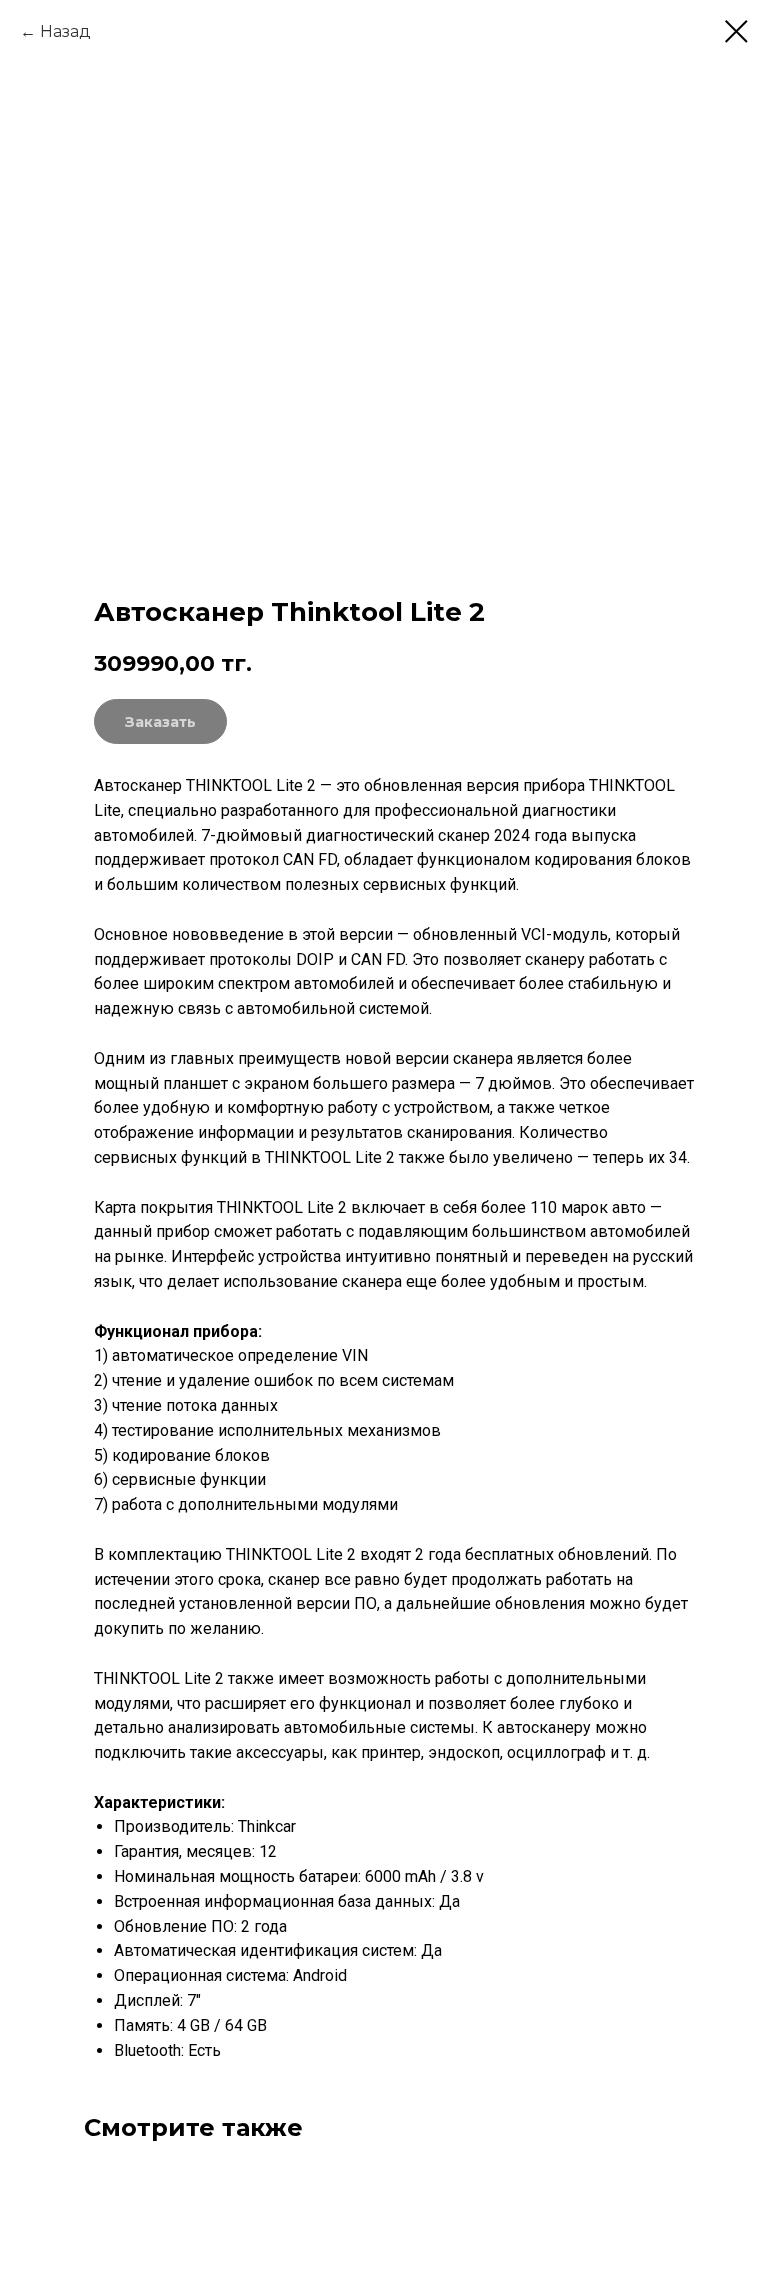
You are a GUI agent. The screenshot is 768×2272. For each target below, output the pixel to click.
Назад (65, 31)
